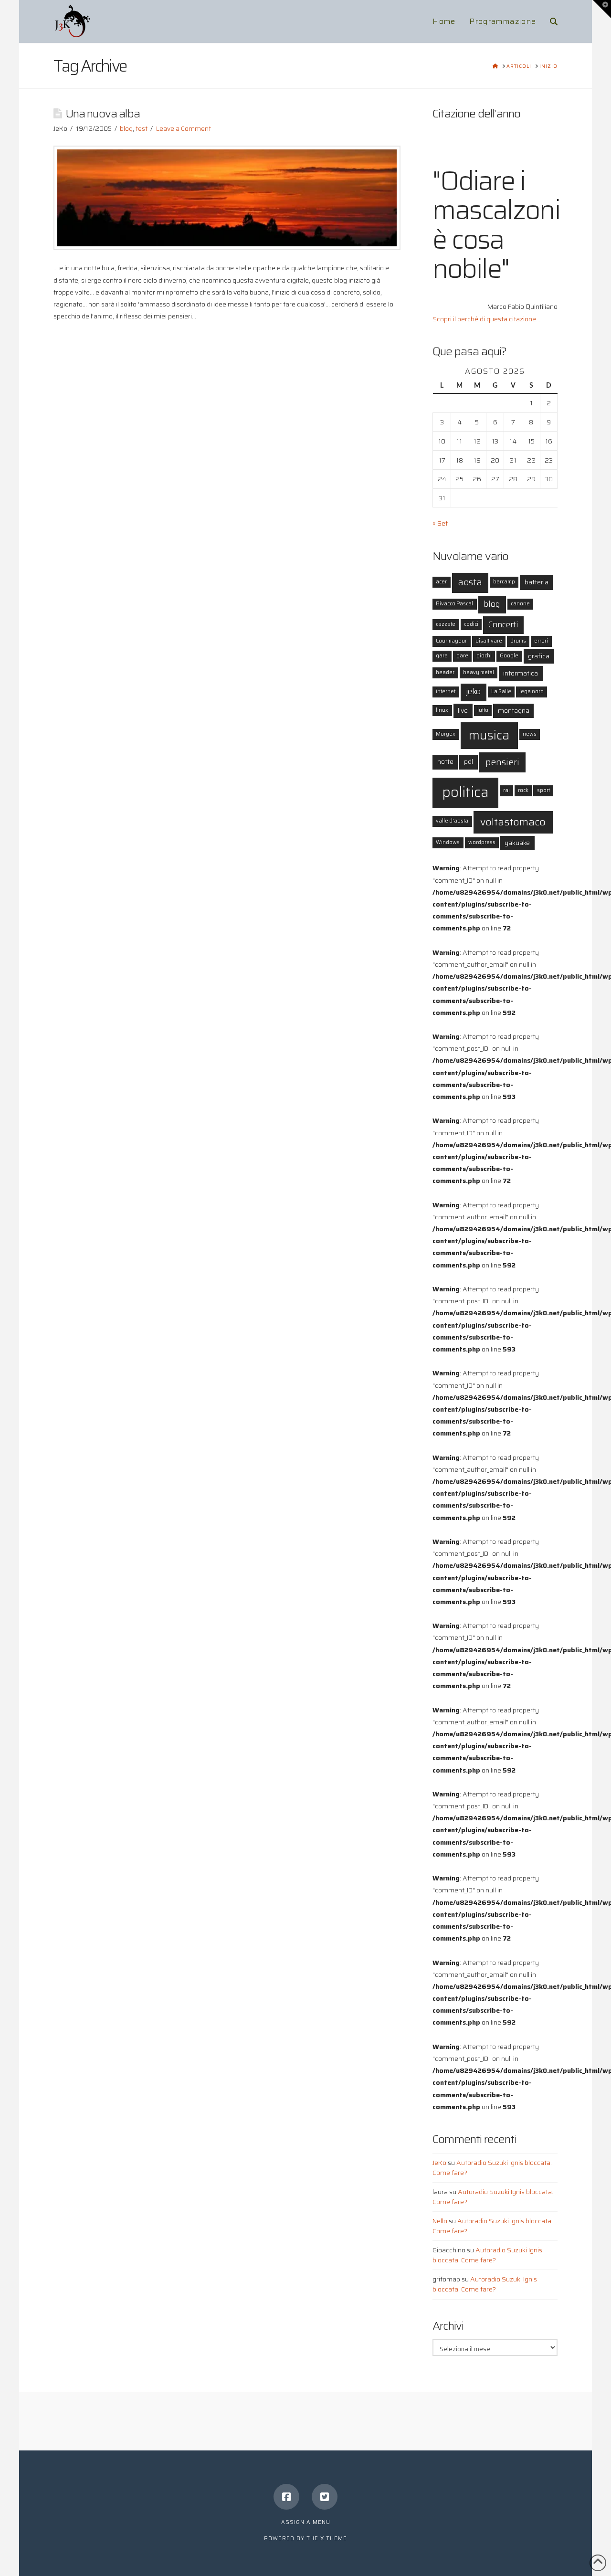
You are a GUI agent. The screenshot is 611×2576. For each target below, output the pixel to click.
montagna (514, 710)
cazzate (446, 624)
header (445, 672)
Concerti (503, 625)
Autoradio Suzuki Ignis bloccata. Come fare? (492, 2168)
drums (518, 641)
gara (442, 656)
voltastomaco (513, 822)
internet (446, 692)
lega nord (532, 692)
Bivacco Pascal (454, 604)
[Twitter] (325, 2497)
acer (441, 582)
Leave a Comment (184, 128)
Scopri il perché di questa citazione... (486, 319)
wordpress (482, 842)
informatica (521, 673)
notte (445, 761)
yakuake (517, 843)
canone (520, 604)
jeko (473, 692)
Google (509, 656)
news (530, 734)
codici (471, 624)
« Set (440, 523)
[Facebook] (286, 2497)
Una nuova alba (103, 113)
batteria (537, 582)
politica (465, 792)
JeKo (439, 2163)
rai (506, 790)
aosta (470, 582)
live (463, 710)
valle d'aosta (452, 821)
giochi (484, 656)
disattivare (489, 641)
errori (541, 641)
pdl (469, 761)
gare (462, 656)
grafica (539, 656)
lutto (483, 710)
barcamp (504, 582)
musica (489, 735)
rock (523, 790)
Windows (448, 842)
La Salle (501, 692)
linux (442, 710)
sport (543, 790)
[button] (602, 9)
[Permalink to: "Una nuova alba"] (227, 198)
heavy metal (479, 672)
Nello (440, 2221)
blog (126, 128)
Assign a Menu (306, 2522)
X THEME (334, 2539)
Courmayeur (451, 641)
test (142, 128)
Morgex (446, 734)
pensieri (502, 762)
